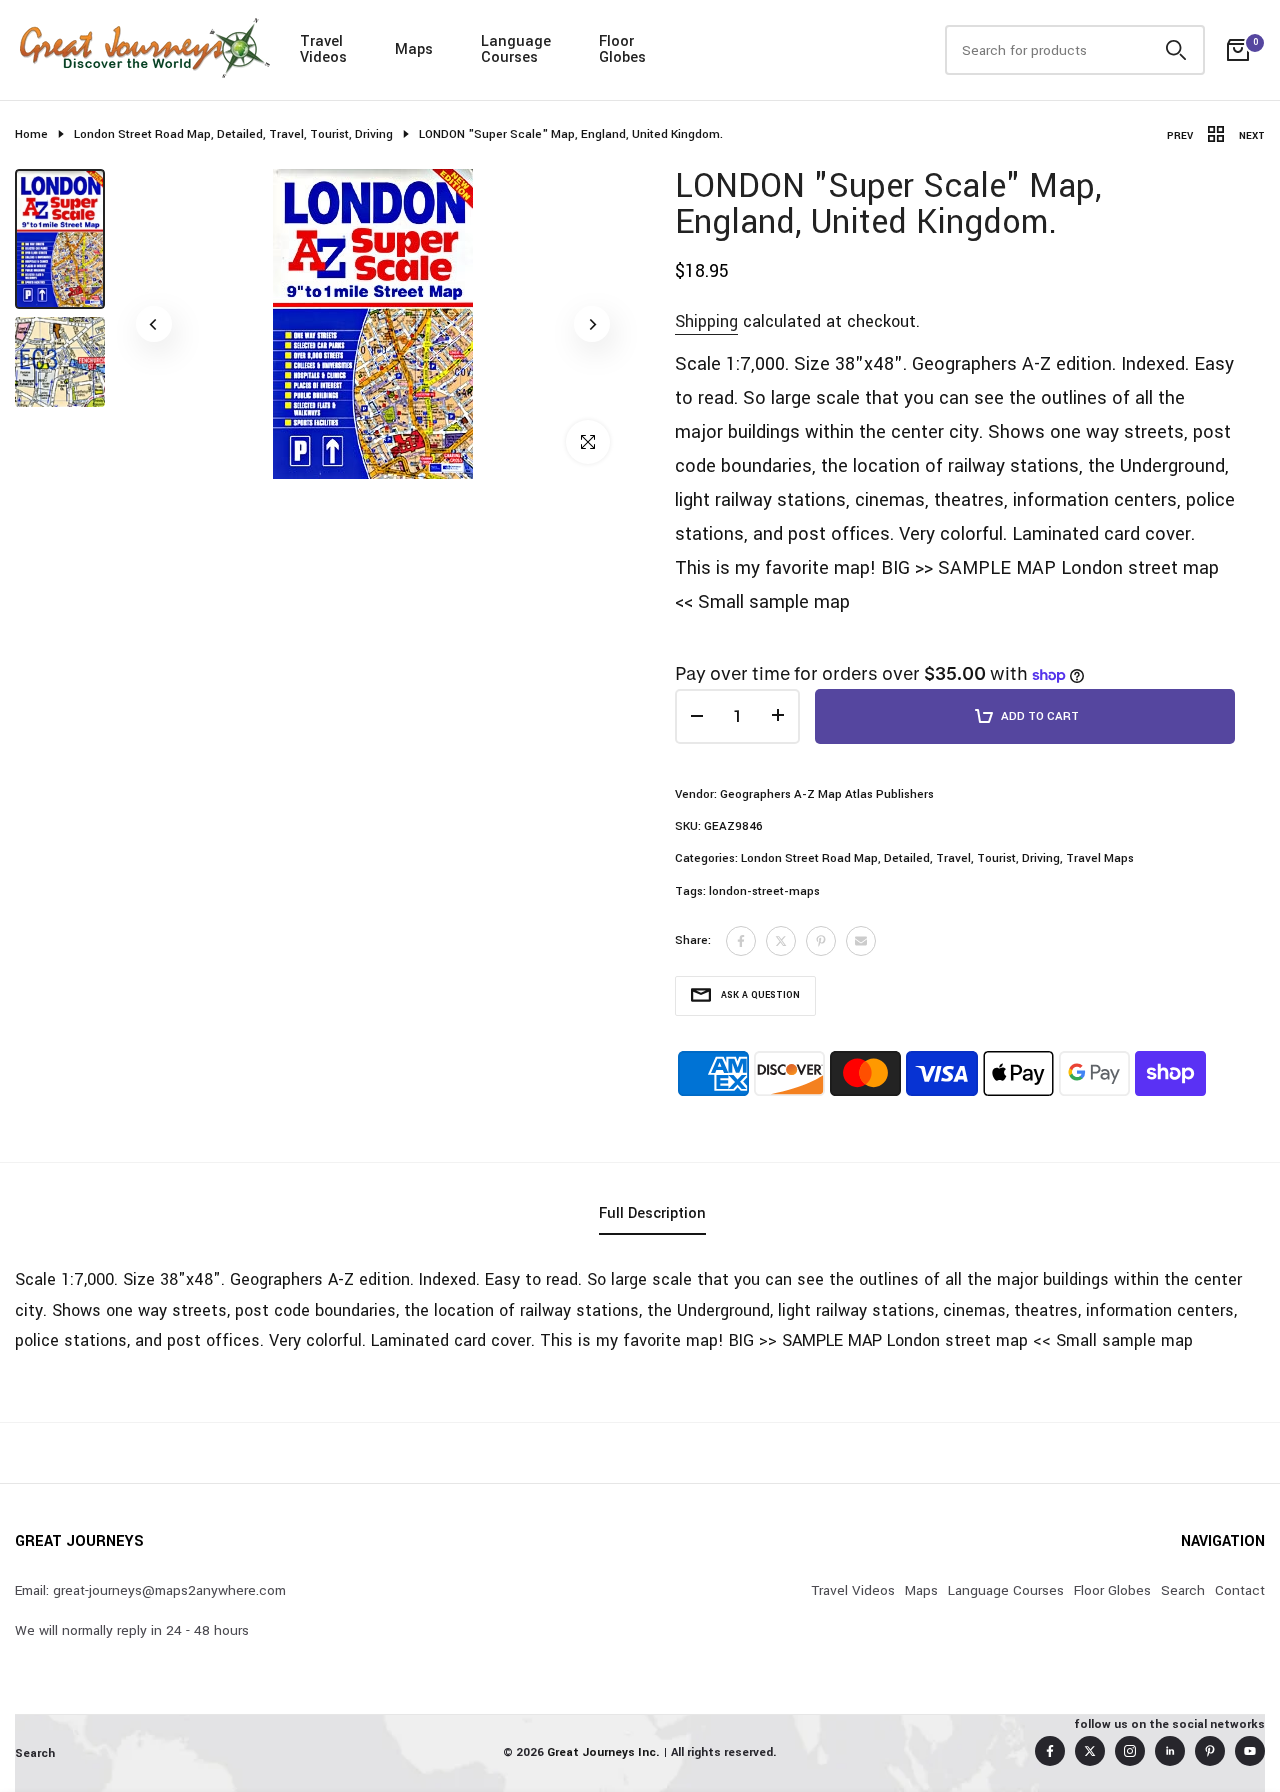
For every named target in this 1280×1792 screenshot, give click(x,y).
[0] (1238, 50)
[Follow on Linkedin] (1170, 1751)
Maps (414, 49)
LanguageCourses (516, 49)
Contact (1240, 1590)
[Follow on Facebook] (1050, 1751)
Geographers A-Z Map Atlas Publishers (827, 794)
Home (31, 134)
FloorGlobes (622, 49)
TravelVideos (323, 49)
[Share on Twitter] (781, 941)
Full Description (652, 1213)
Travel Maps (1100, 858)
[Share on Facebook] (741, 941)
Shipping (706, 321)
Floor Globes (1112, 1590)
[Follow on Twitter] (1090, 1751)
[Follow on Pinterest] (1210, 1751)
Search (1183, 1590)
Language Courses (1006, 1590)
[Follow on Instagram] (1130, 1751)
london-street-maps (764, 891)
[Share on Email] (861, 941)
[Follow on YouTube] (1250, 1751)
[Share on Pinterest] (821, 941)
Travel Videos (853, 1590)
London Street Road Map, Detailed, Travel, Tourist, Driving (233, 134)
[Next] (592, 324)
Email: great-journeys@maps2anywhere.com (150, 1590)
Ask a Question (760, 995)
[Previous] (154, 324)
